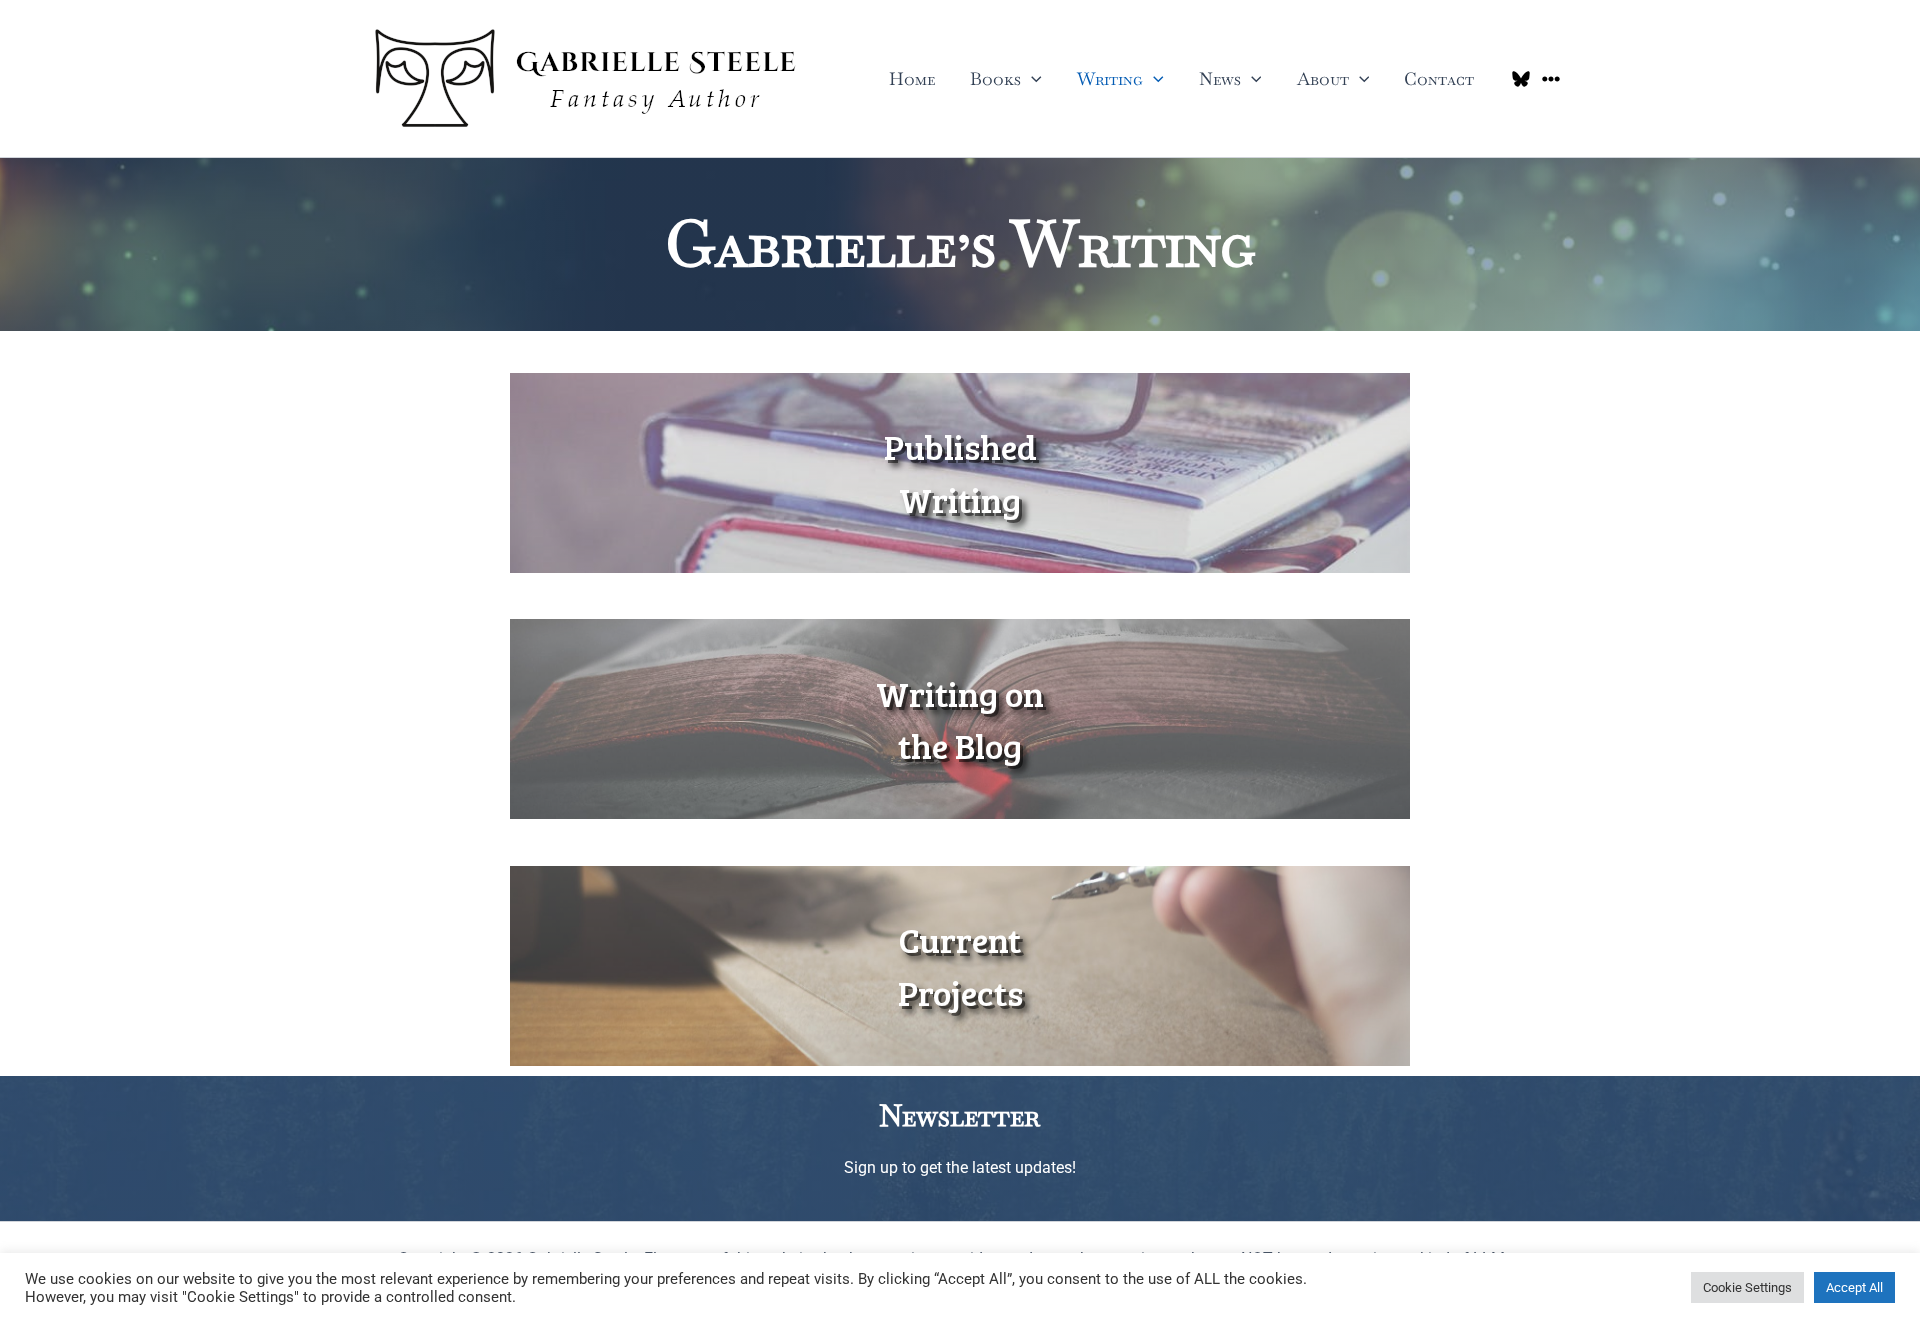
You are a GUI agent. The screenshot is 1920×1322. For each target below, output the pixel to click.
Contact (1439, 78)
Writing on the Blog (960, 719)
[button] (960, 473)
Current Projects (960, 965)
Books (995, 78)
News (1220, 78)
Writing (1110, 78)
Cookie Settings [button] (1747, 1287)
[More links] (1551, 79)
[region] (960, 473)
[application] (1031, 79)
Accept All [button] (1854, 1287)
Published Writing (960, 472)
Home (912, 78)
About (1323, 78)
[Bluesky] (1521, 79)
